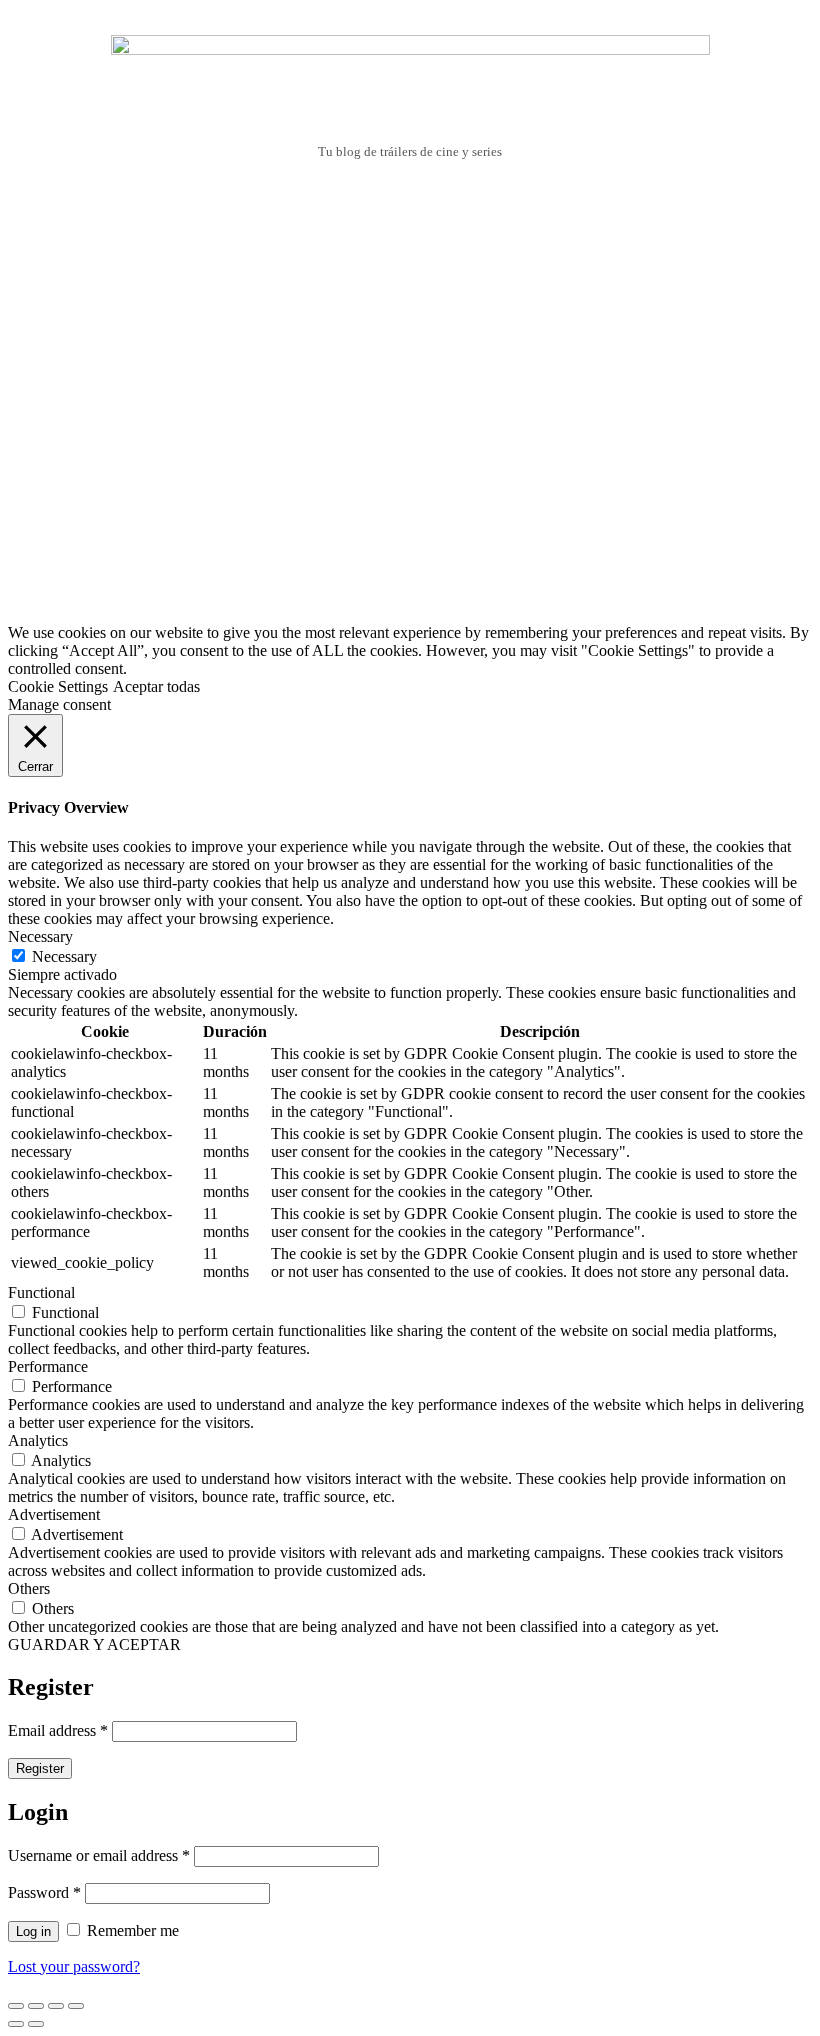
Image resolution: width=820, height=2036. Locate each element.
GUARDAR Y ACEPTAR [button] (94, 1644)
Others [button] (29, 1588)
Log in (33, 1931)
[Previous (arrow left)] (16, 2024)
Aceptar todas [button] (156, 686)
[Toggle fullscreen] (56, 2006)
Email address (58, 1730)
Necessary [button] (40, 936)
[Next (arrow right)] (36, 2024)
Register (40, 1768)
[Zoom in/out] (76, 2006)
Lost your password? (74, 1966)
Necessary (64, 956)
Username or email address (99, 1855)
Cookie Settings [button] (58, 686)
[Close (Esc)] (16, 2006)
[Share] (36, 2006)
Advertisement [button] (54, 1514)
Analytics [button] (38, 1440)
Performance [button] (48, 1366)
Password (44, 1892)
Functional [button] (41, 1292)
